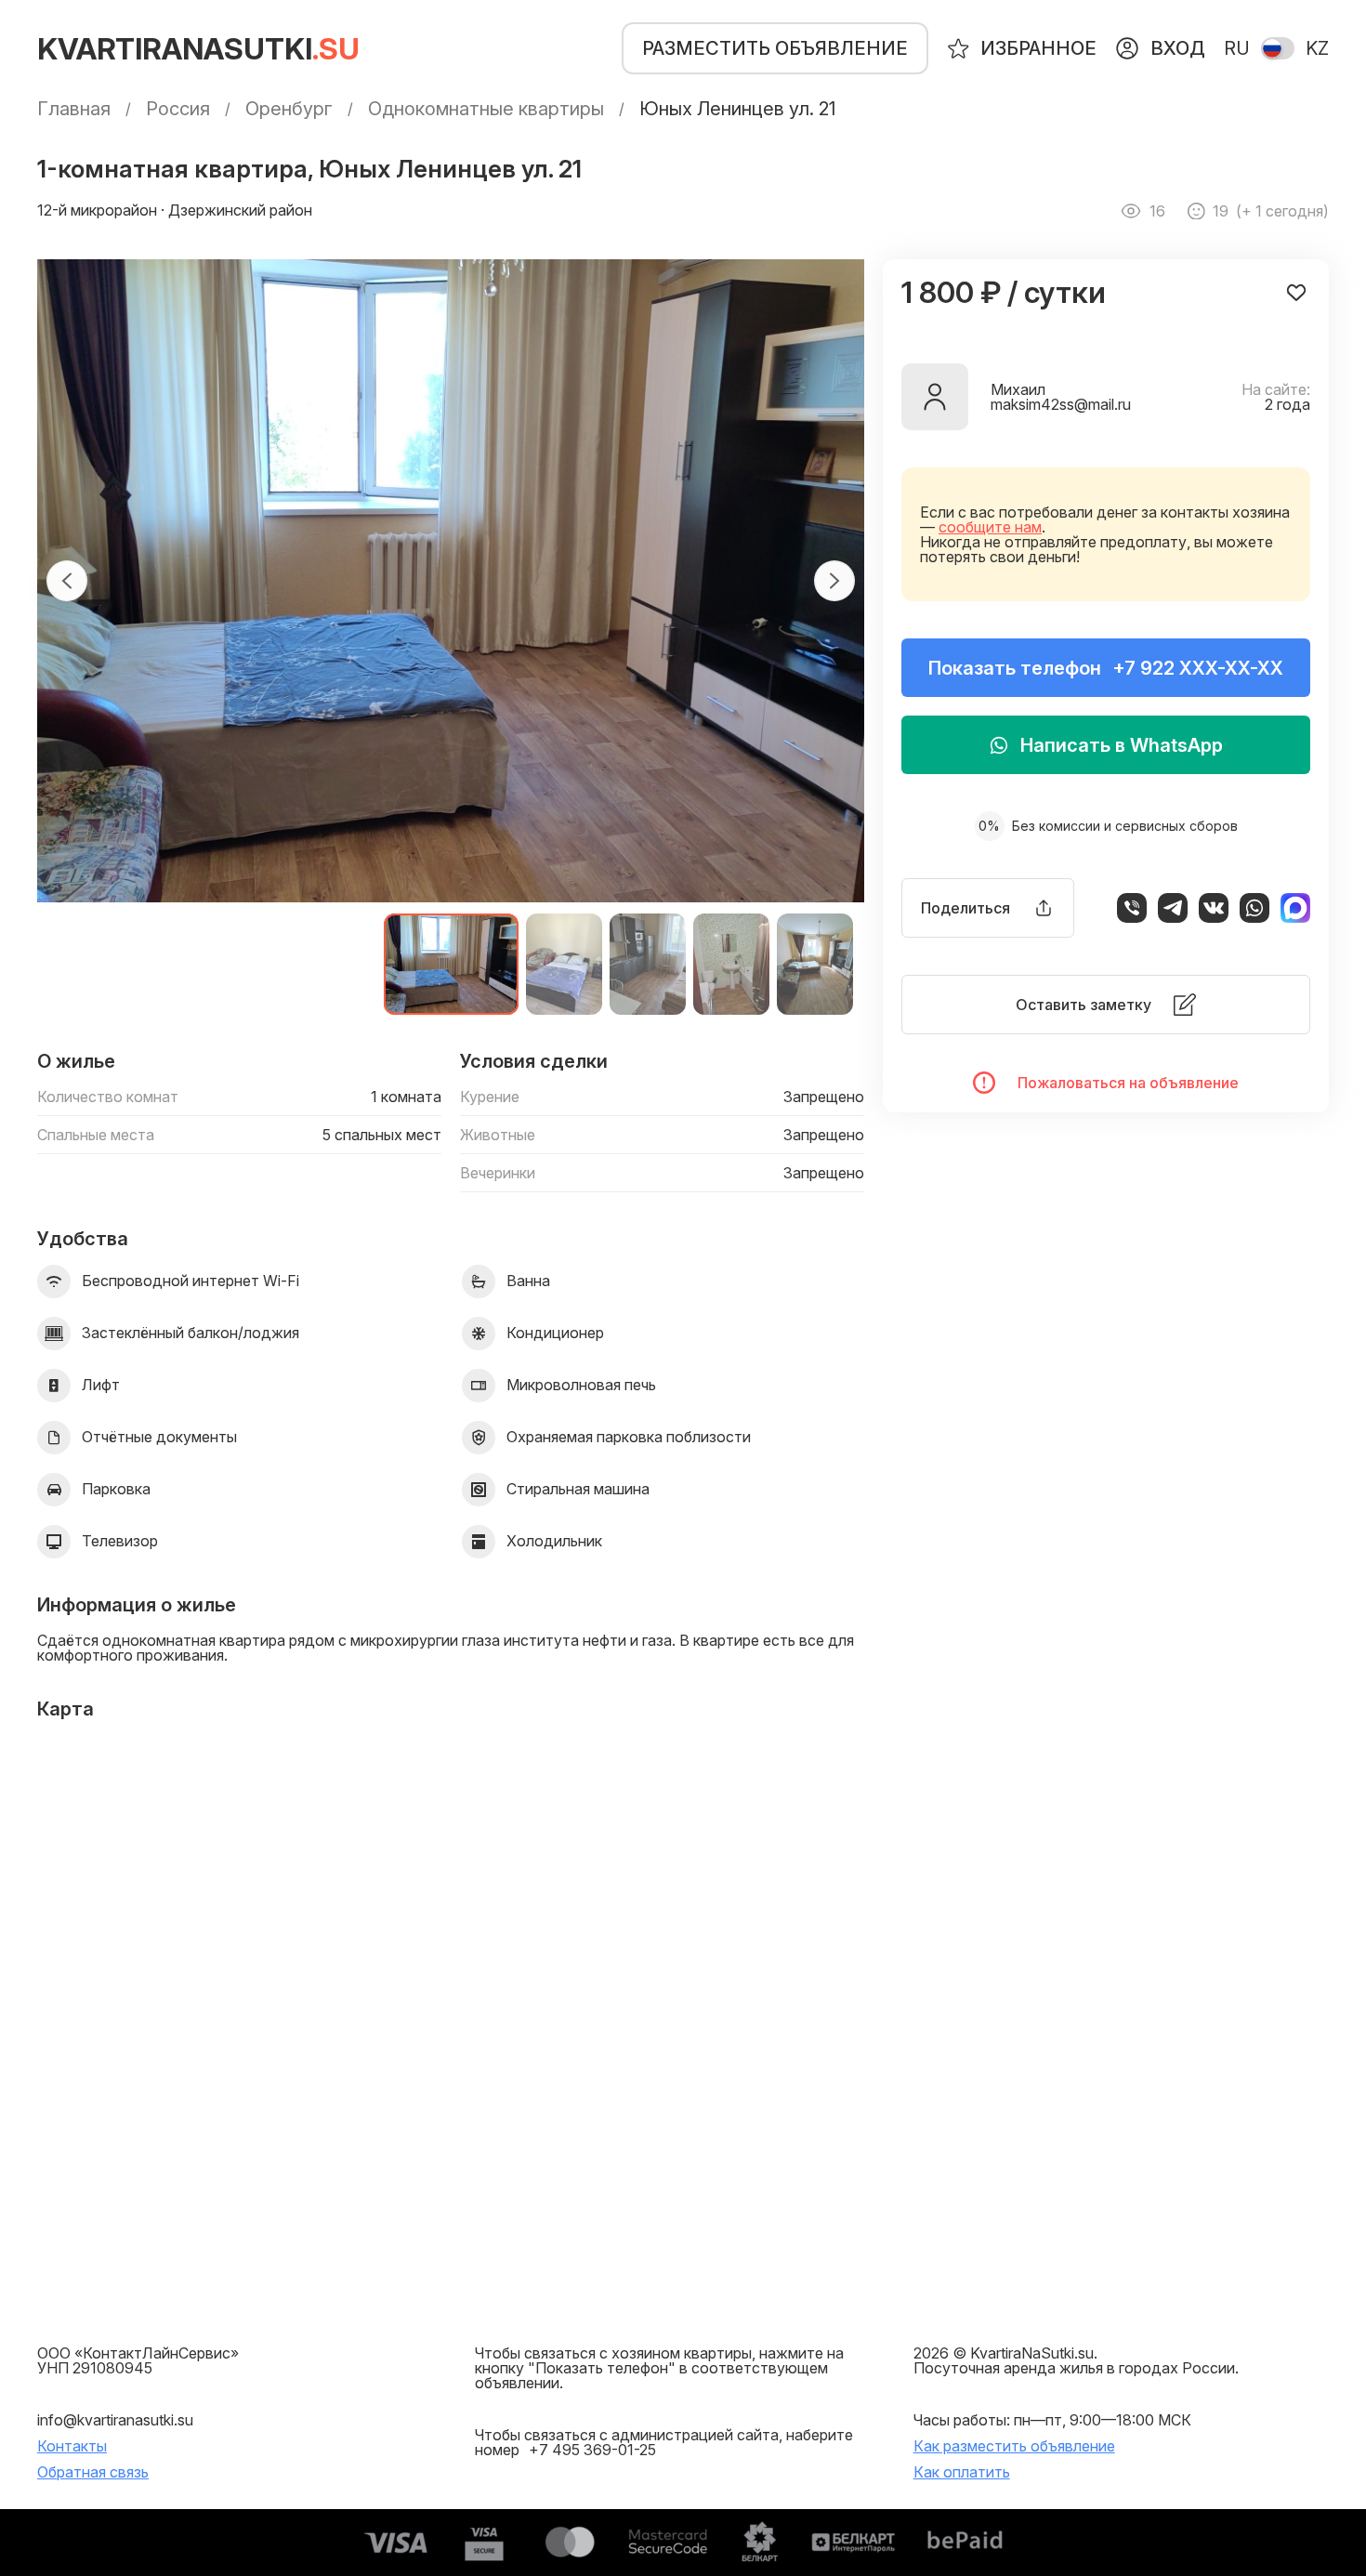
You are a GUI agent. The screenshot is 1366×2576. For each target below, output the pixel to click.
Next (834, 581)
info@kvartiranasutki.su (115, 2420)
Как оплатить (962, 2472)
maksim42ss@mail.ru (1061, 404)
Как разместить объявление (1014, 2446)
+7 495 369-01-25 (592, 2450)
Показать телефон (1106, 668)
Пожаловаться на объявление (1128, 1083)
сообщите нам (990, 527)
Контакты (72, 2446)
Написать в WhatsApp (1122, 745)
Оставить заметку (1084, 1005)
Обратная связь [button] (93, 2472)
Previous (67, 581)
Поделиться (965, 908)
